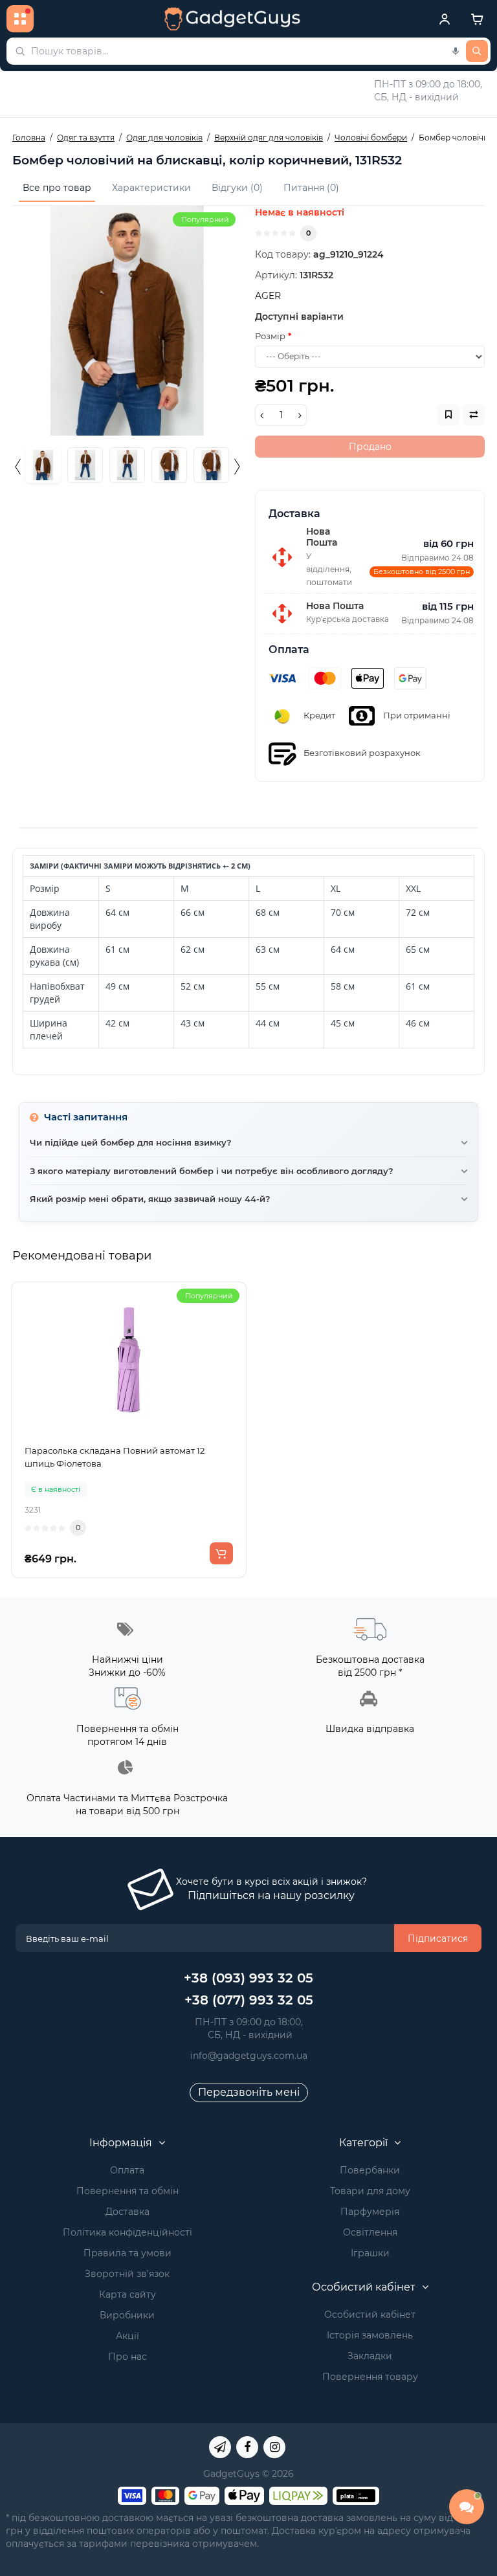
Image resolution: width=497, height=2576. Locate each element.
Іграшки (370, 2253)
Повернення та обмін (127, 2191)
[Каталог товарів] (20, 19)
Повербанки (370, 2170)
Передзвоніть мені (249, 2092)
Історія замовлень (370, 2335)
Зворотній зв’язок (127, 2274)
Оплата (127, 2170)
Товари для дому (370, 2191)
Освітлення (370, 2232)
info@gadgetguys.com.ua (249, 2056)
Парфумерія (370, 2212)
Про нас (127, 2357)
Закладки (370, 2356)
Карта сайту (127, 2294)
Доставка (127, 2212)
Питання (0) (311, 188)
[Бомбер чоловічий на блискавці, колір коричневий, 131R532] (127, 321)
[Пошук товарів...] (477, 51)
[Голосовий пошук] (456, 51)
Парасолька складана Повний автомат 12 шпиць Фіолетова (115, 1457)
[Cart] (477, 19)
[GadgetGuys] (232, 19)
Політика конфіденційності (127, 2232)
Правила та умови (127, 2253)
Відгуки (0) (237, 188)
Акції (127, 2336)
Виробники (127, 2315)
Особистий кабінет (370, 2315)
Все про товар (57, 188)
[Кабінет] (445, 19)
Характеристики (151, 188)
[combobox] (248, 51)
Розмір (270, 336)
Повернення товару (370, 2377)
